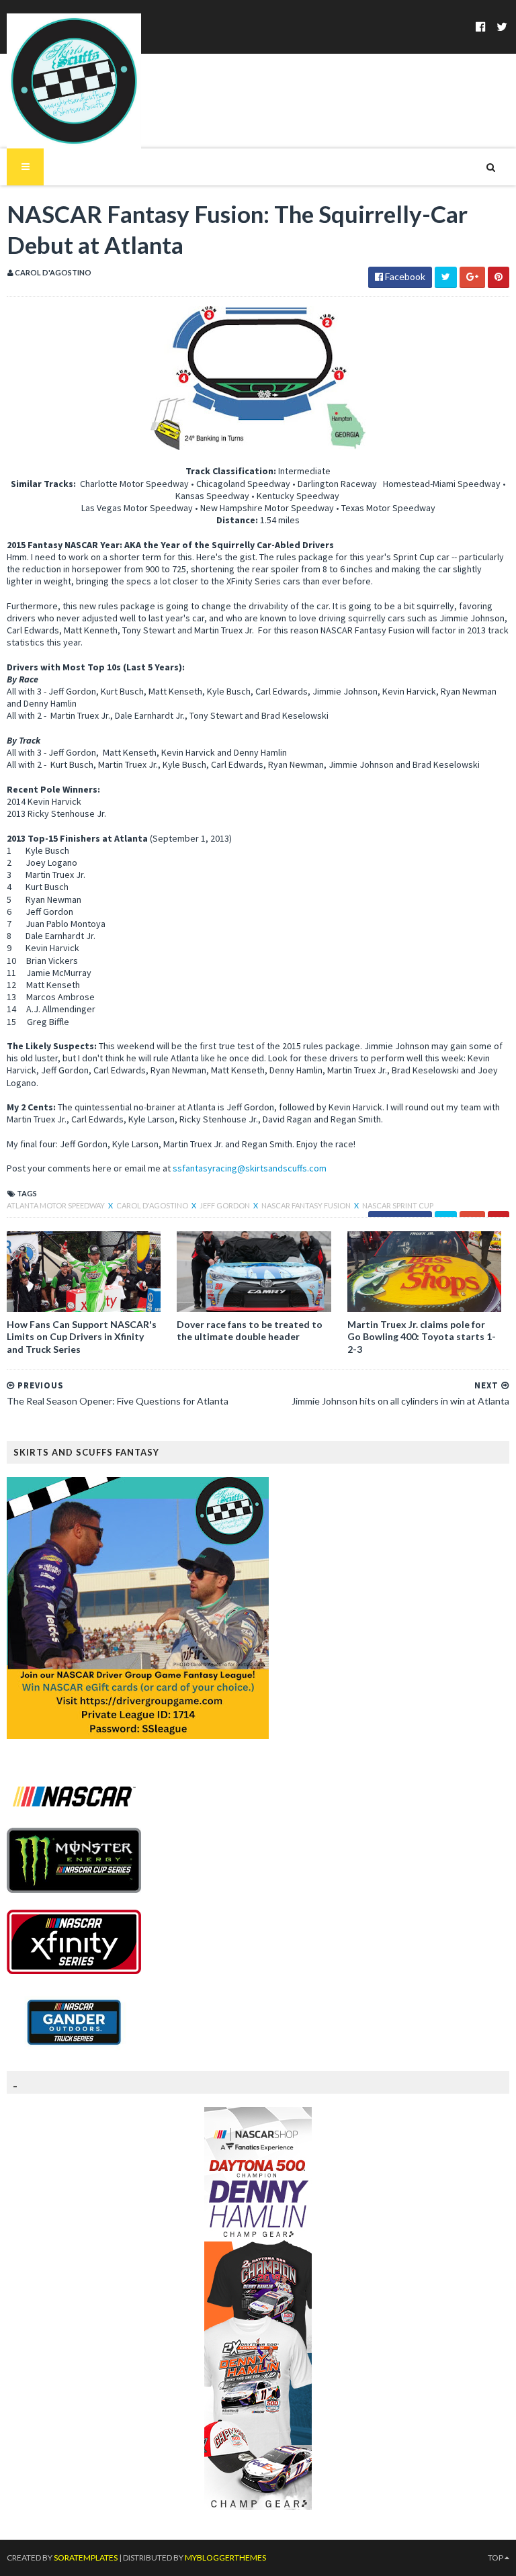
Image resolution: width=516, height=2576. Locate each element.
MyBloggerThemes (225, 2558)
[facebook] (481, 27)
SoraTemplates (86, 2558)
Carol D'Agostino (153, 1205)
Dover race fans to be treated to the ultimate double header (250, 1330)
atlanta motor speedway (56, 1205)
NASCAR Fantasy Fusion (307, 1205)
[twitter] (502, 27)
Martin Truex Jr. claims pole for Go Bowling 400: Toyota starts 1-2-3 (422, 1336)
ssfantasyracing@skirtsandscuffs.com (250, 1168)
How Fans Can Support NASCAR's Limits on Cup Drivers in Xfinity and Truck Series (82, 1336)
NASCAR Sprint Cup (398, 1205)
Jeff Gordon (225, 1205)
